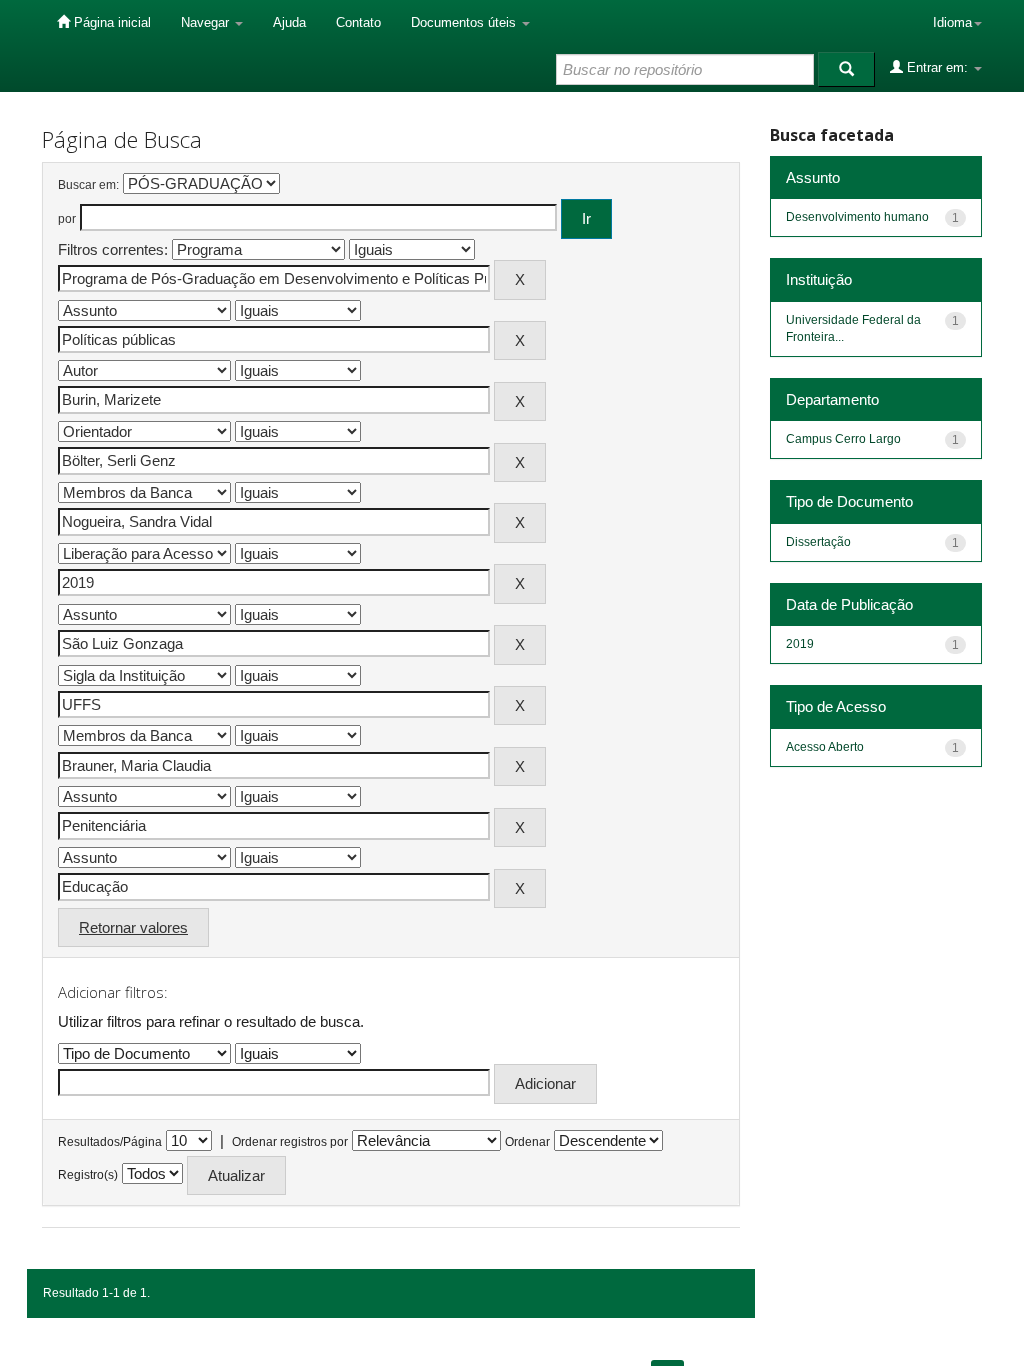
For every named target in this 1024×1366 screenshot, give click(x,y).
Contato (358, 22)
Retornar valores (133, 927)
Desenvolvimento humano (857, 217)
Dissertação (818, 542)
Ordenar (527, 1142)
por (67, 219)
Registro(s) (88, 1175)
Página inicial (110, 22)
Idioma (952, 22)
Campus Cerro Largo (843, 439)
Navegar (207, 22)
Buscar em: (88, 185)
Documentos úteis (465, 22)
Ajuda (289, 22)
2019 (800, 644)
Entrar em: (937, 67)
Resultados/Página (110, 1142)
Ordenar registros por (290, 1142)
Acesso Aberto (825, 747)
